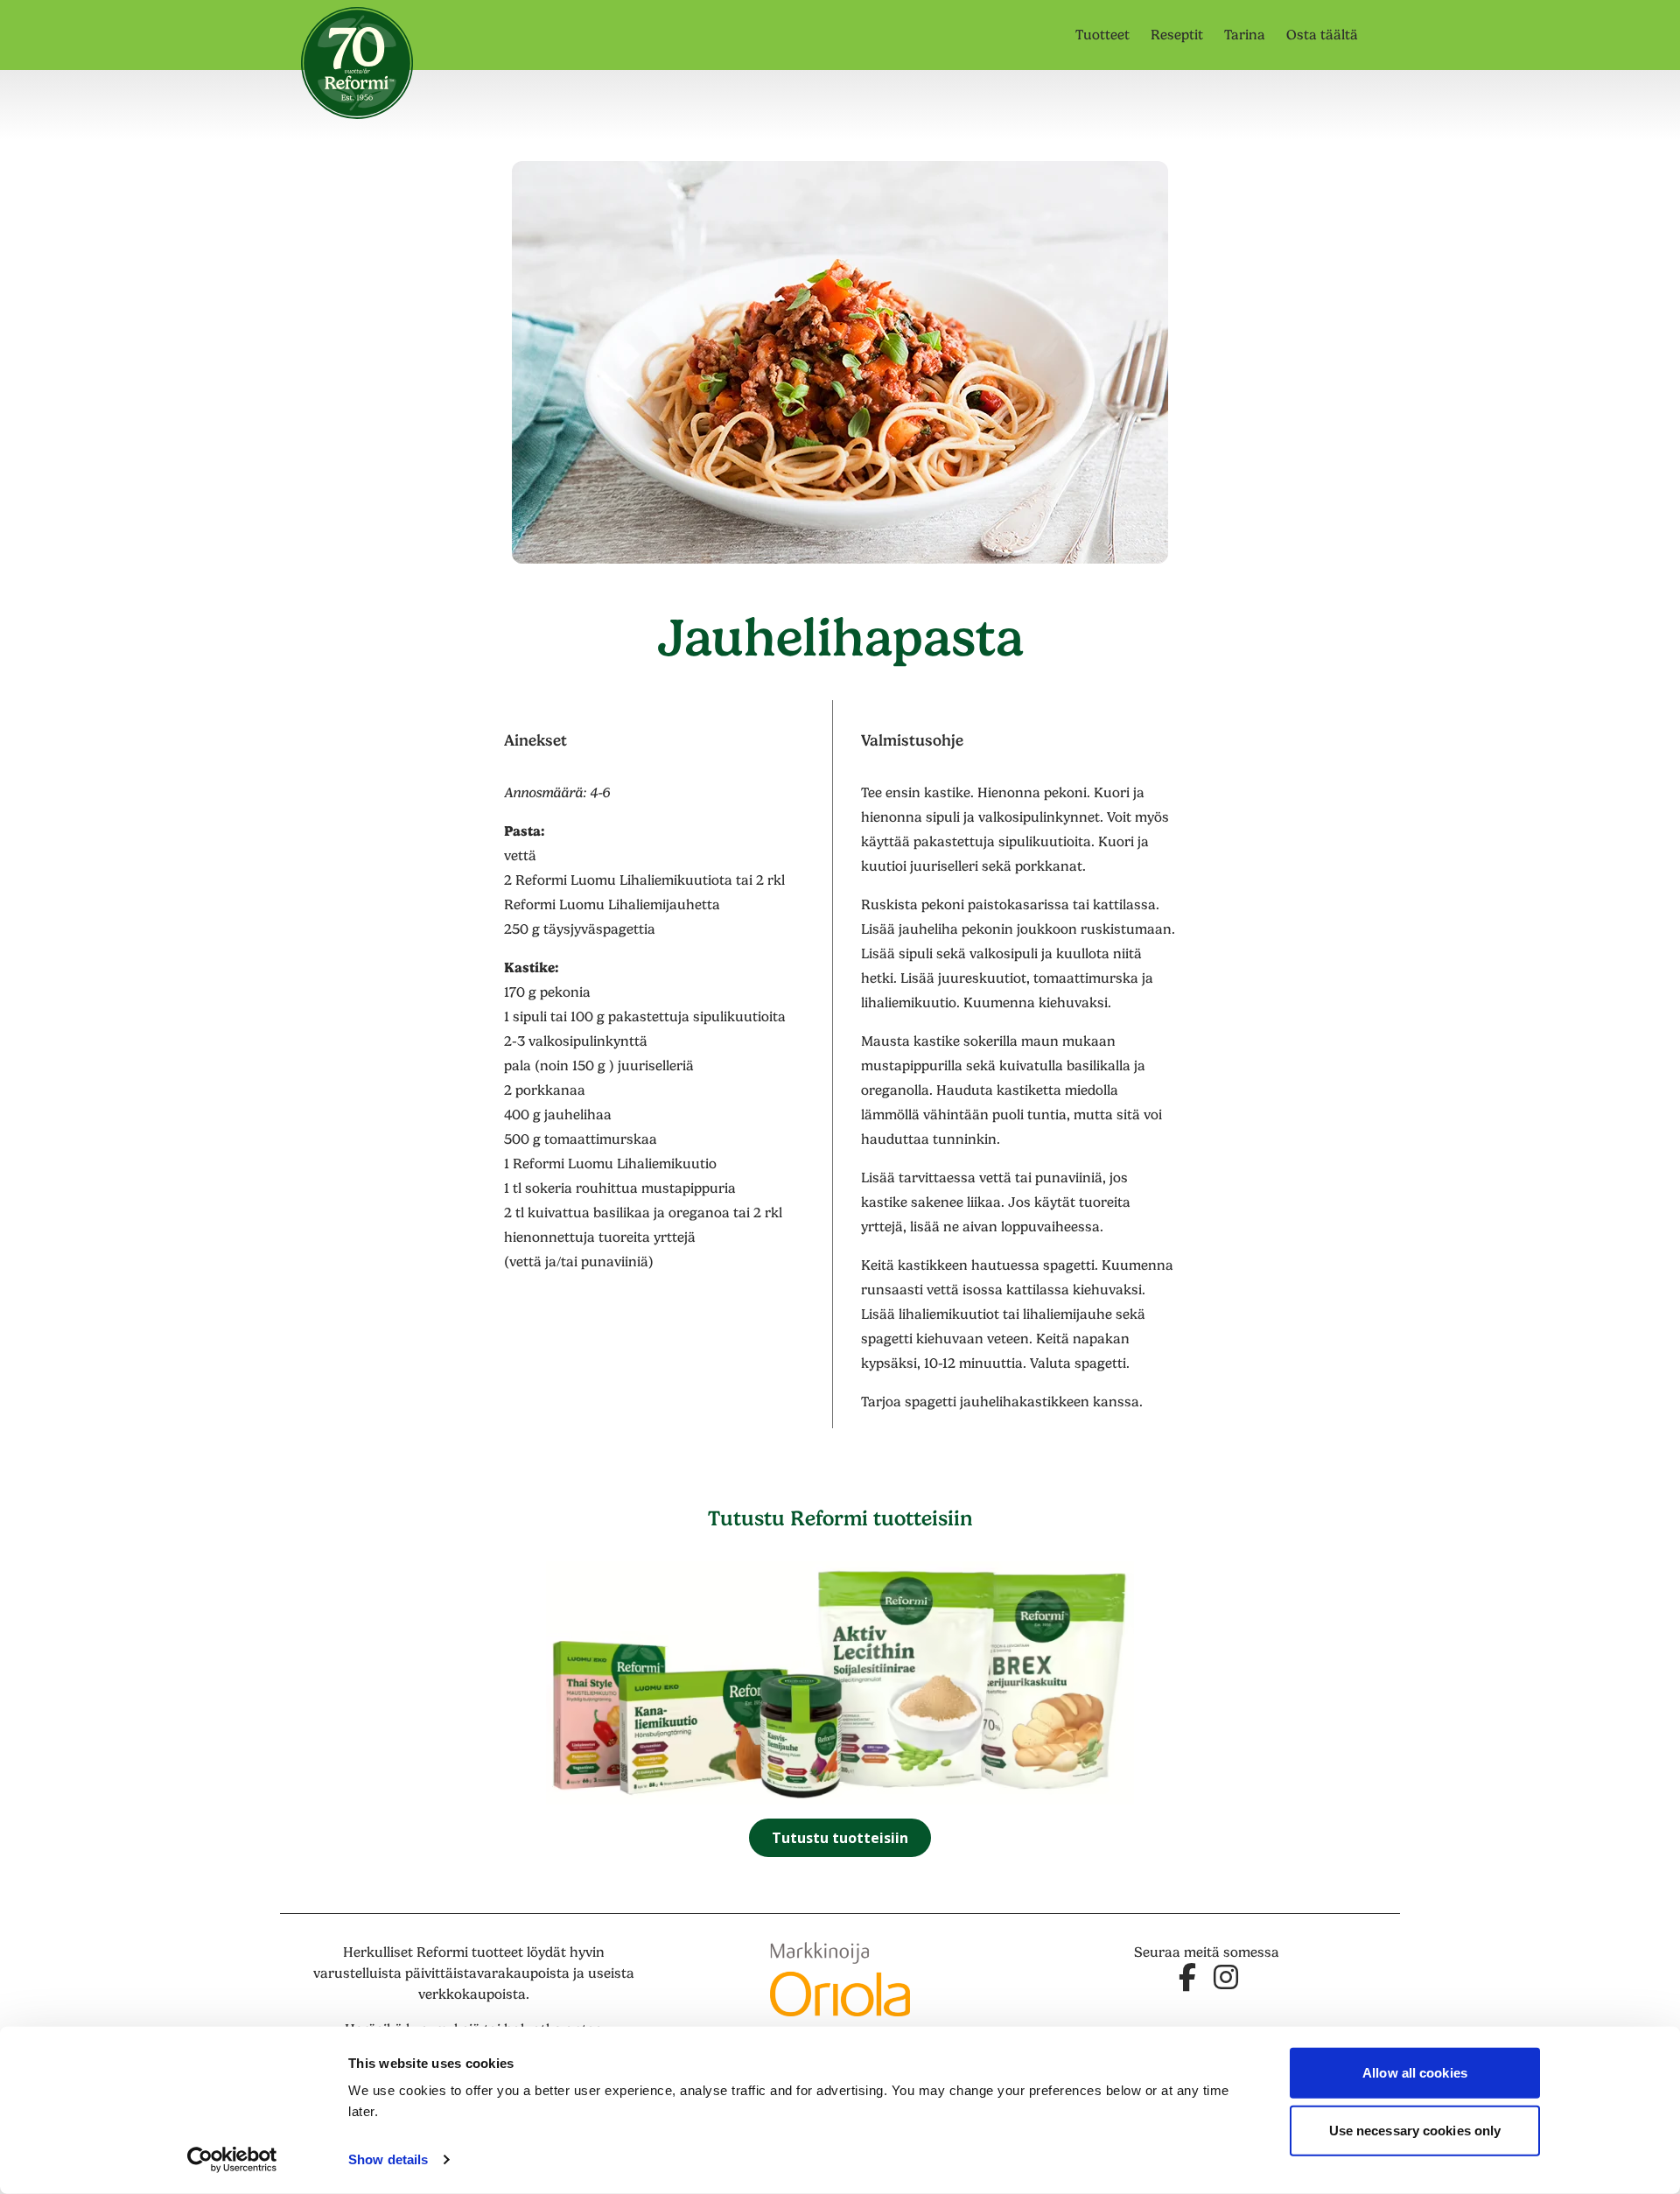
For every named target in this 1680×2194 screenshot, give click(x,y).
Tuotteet (1102, 35)
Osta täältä (1322, 35)
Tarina (1245, 35)
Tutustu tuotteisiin (840, 1838)
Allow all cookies (1415, 2073)
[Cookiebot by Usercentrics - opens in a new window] (232, 2160)
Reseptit (1177, 35)
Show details (388, 2159)
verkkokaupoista (472, 1994)
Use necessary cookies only (1415, 2130)
